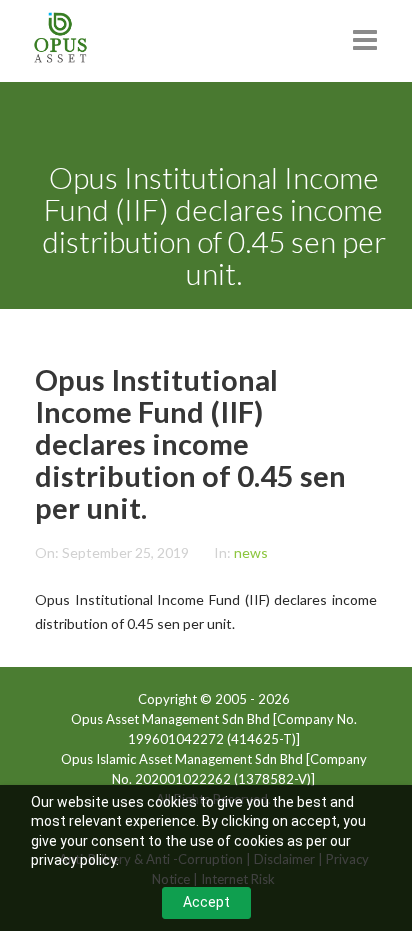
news (251, 552)
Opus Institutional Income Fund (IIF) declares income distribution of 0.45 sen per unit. (190, 443)
